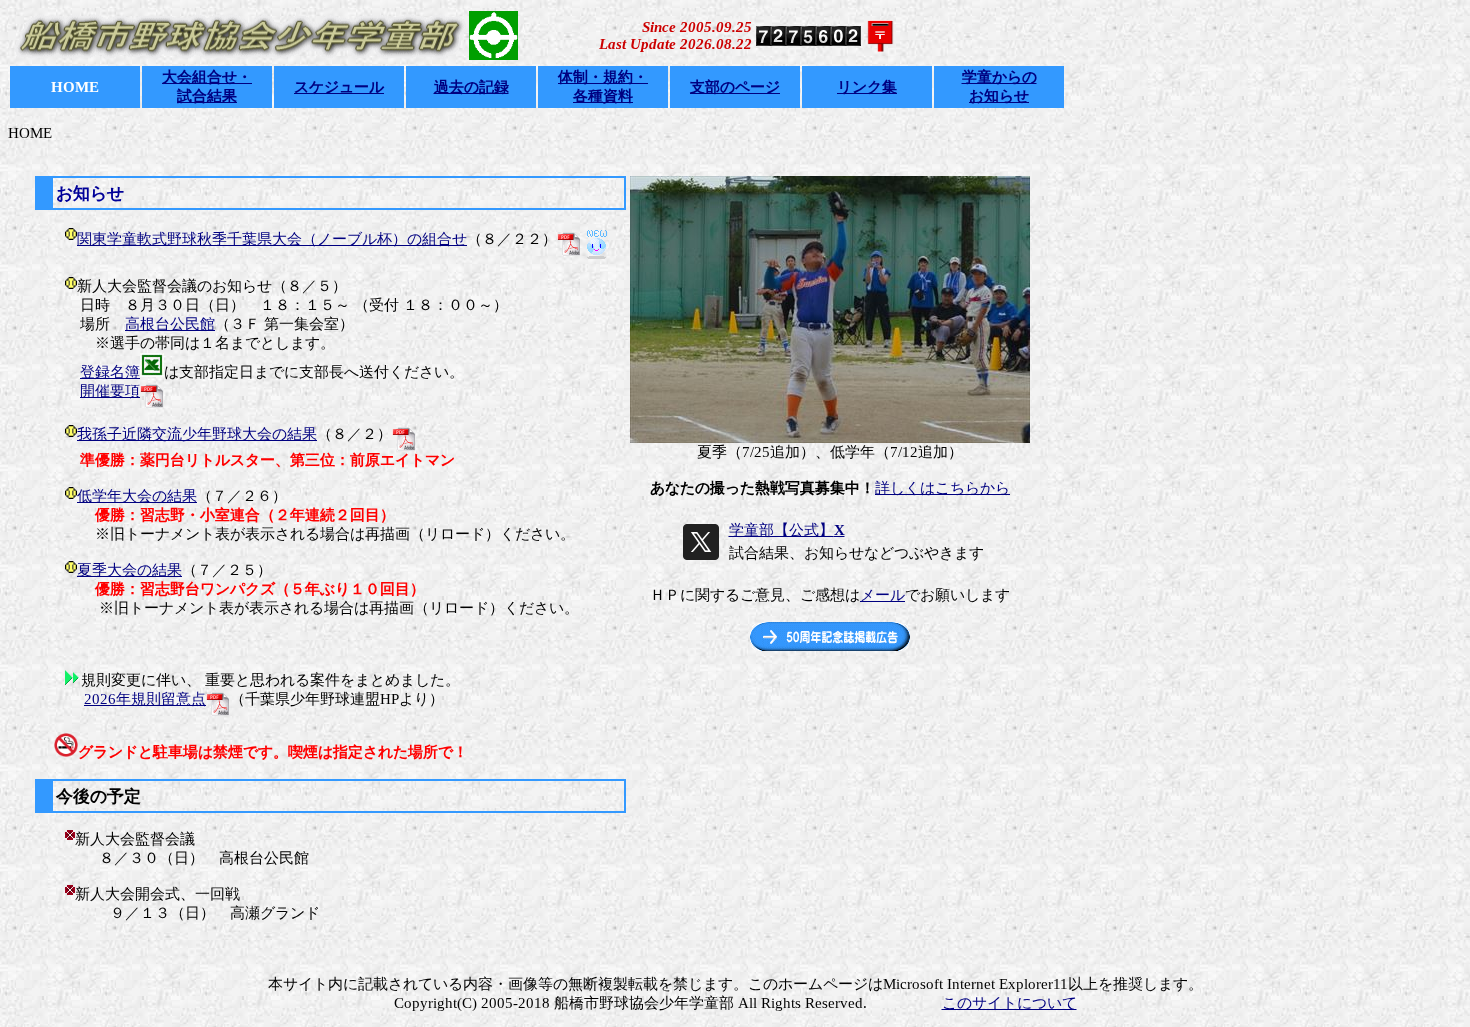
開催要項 (110, 391)
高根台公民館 (170, 324)
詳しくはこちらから (942, 488)
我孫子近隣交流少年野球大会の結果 (197, 434)
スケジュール (339, 87)
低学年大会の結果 (137, 496)
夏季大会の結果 (129, 570)
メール (882, 595)
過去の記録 (471, 87)
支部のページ (735, 87)
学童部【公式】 (787, 530)
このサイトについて (1009, 1003)
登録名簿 (110, 372)
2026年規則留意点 (145, 699)
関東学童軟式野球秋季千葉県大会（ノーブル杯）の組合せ (272, 239)
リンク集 (867, 87)
